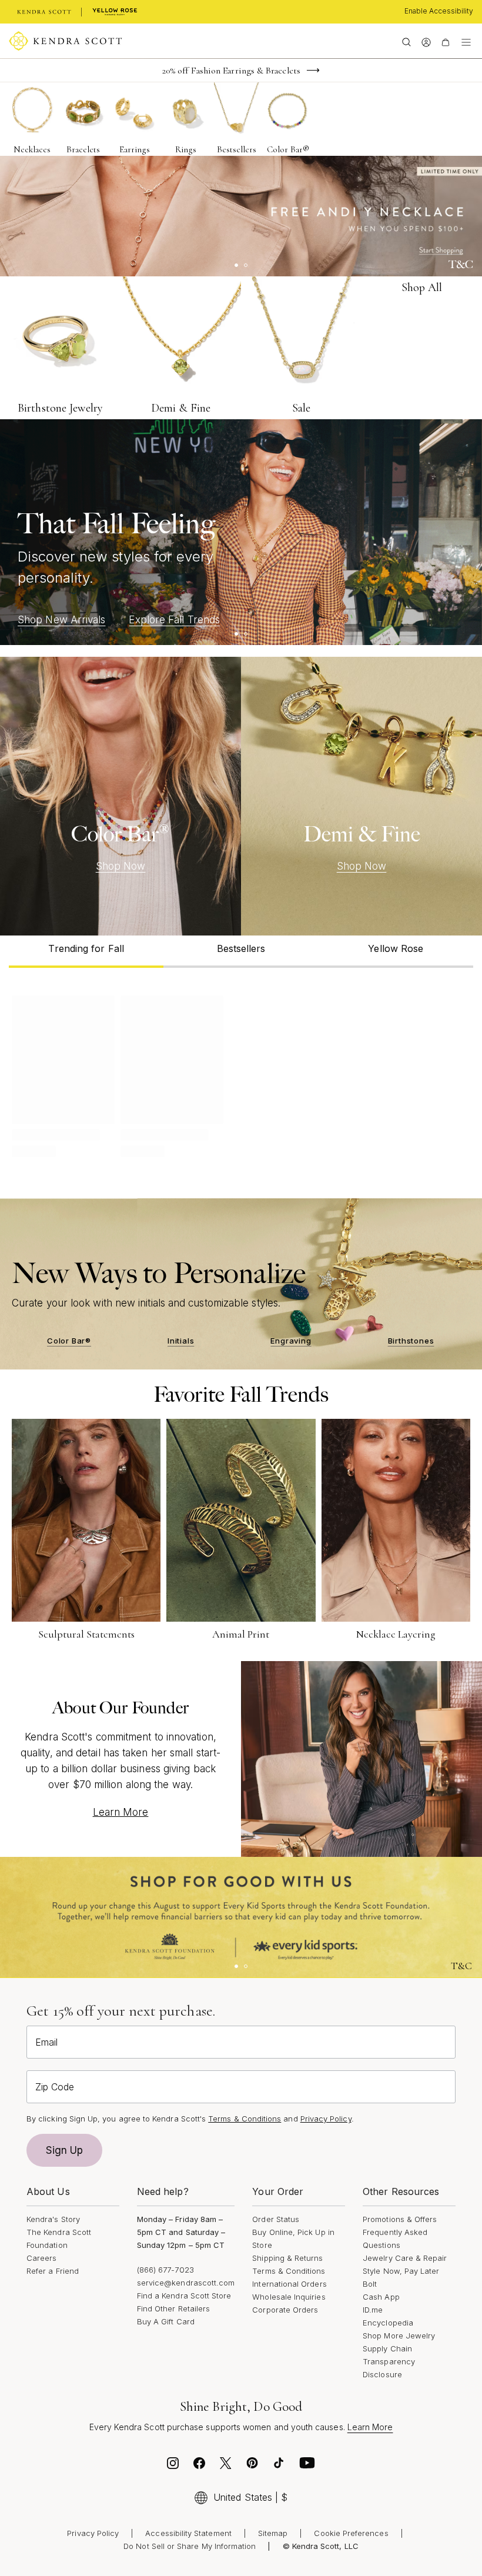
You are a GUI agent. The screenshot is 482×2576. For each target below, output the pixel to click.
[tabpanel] (241, 1074)
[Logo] (66, 41)
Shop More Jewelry (399, 2336)
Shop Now (121, 866)
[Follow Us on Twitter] (226, 2466)
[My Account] (426, 41)
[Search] (406, 41)
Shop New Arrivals (61, 620)
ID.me (373, 2310)
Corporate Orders (285, 2310)
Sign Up (65, 2150)
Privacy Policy (326, 2119)
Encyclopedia (388, 2323)
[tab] (86, 952)
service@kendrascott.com (186, 2283)
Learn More (121, 1812)
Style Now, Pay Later (401, 2271)
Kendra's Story (53, 2219)
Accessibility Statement (188, 2533)
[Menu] (466, 41)
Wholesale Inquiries (289, 2297)
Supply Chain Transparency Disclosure (389, 2361)
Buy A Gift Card (166, 2321)
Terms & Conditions (289, 2271)
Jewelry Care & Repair (405, 2258)
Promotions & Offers (400, 2219)
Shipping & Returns (287, 2258)
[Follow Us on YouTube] (307, 2466)
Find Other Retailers (173, 2308)
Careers (41, 2258)
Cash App (381, 2297)
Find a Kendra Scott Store (184, 2296)
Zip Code (55, 2087)
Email (46, 2042)
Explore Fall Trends (174, 620)
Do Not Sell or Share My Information (190, 2546)
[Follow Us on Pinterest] (252, 2466)
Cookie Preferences (351, 2533)
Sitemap (273, 2533)
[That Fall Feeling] (241, 532)
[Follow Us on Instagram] (173, 2466)
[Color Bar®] (120, 796)
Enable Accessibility (439, 11)
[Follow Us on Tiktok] (279, 2466)
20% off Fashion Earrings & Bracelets (231, 71)
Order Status (276, 2219)
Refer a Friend (53, 2271)
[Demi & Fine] (361, 796)
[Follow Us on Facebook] (199, 2466)
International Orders (289, 2284)
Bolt (370, 2284)
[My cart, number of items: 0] (445, 41)
